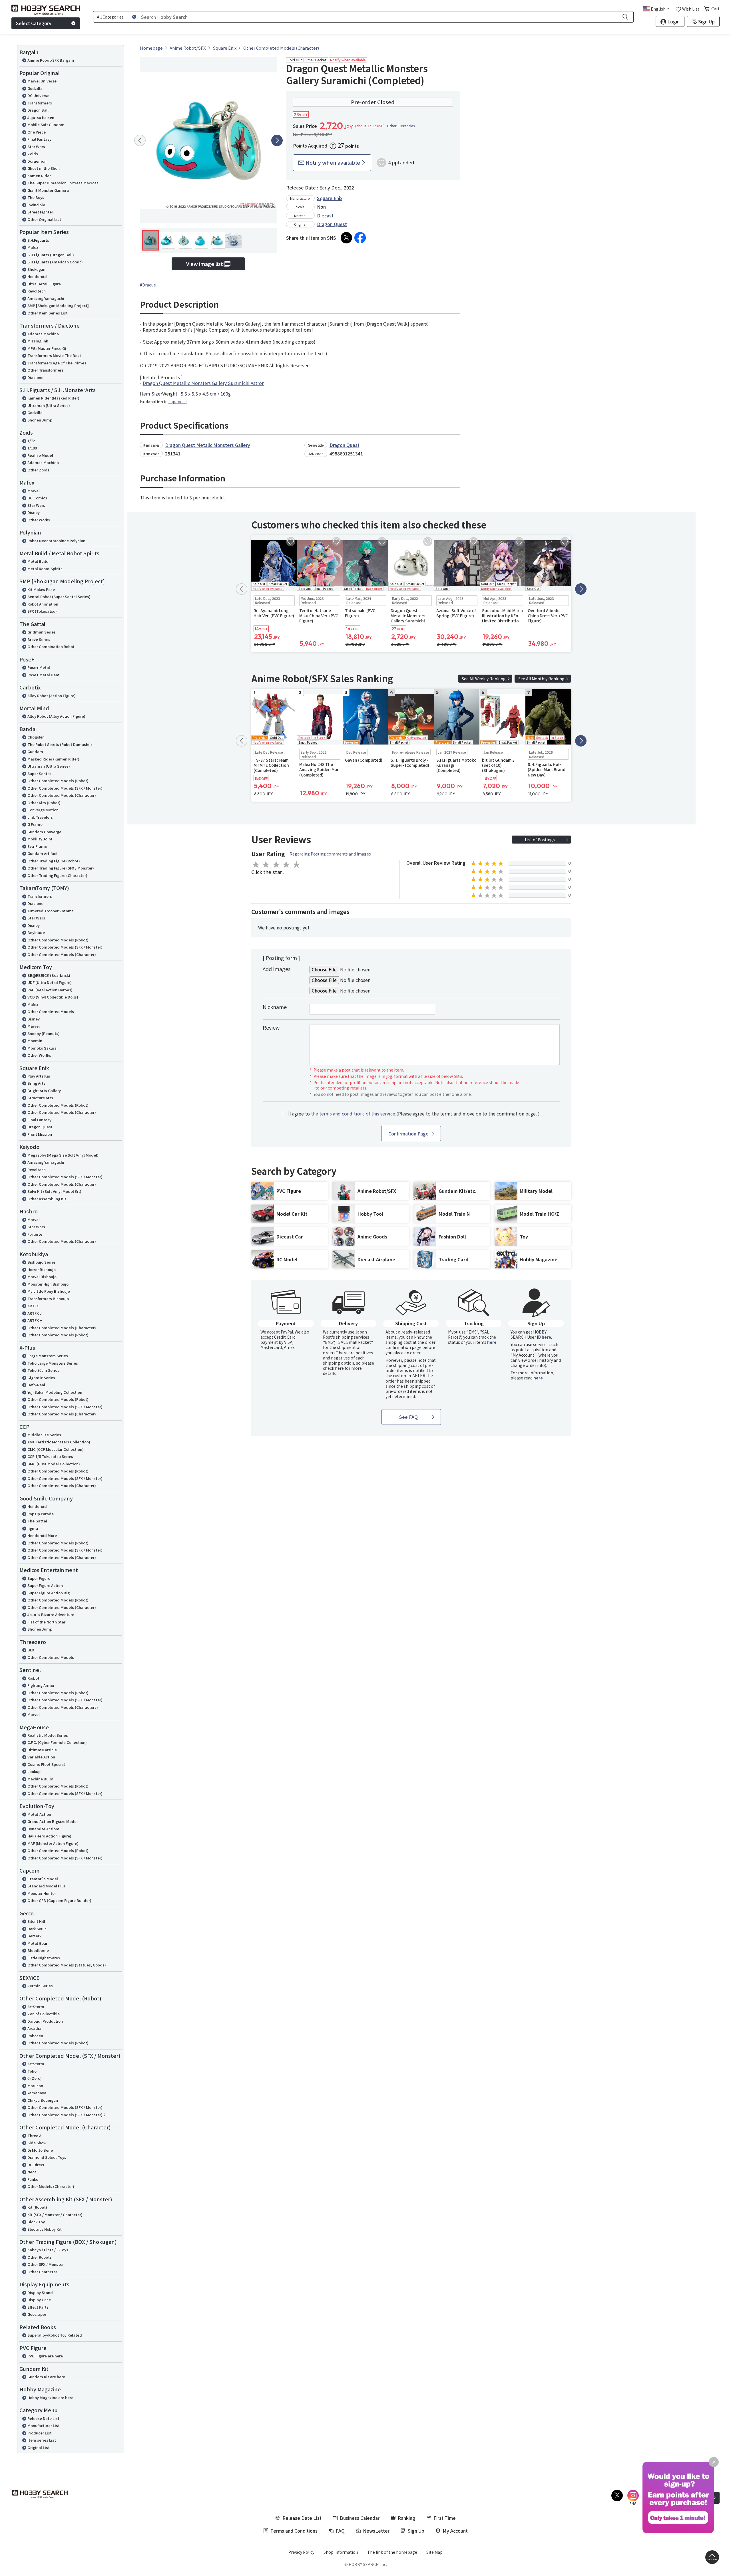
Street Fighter (40, 212)
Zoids (33, 154)
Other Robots (40, 2257)
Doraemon (37, 161)
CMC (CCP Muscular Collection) (56, 1449)
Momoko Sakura (42, 1048)
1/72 (31, 441)
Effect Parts (38, 2307)
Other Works (39, 520)
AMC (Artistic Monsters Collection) (59, 1442)
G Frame (35, 824)
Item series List (42, 2440)
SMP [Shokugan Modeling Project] (58, 305)
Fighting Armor (41, 1685)
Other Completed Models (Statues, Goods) (67, 1965)
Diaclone (35, 377)
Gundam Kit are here (46, 2377)
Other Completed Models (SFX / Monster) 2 (66, 2115)
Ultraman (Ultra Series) (49, 405)
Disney (34, 512)
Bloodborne (38, 1950)
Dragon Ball (38, 110)
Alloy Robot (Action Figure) (52, 696)
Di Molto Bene (40, 2150)
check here (333, 1368)
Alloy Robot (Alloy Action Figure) (56, 716)
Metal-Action (39, 1814)
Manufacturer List (44, 2425)
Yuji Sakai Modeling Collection (55, 1392)
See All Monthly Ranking (541, 679)
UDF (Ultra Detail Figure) (50, 982)
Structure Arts (40, 1098)
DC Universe (38, 95)
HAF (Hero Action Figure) (49, 1836)
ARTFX (33, 1306)
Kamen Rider (39, 176)
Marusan (35, 2086)
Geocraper (37, 2314)
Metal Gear (37, 1943)
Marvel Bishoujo (42, 1277)
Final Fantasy (39, 139)
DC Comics (37, 498)
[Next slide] (277, 140)
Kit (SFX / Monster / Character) (55, 2215)
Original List (39, 2447)
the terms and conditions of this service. (354, 1113)
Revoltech (37, 291)
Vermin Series (40, 1986)
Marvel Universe (42, 81)
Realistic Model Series (48, 1735)
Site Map (434, 2552)
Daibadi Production (45, 2021)
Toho (32, 2071)
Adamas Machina (43, 334)
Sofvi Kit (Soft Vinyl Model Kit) (54, 1191)
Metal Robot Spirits (45, 569)
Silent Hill (36, 1921)
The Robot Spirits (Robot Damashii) (60, 744)
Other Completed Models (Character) (62, 795)
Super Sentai (39, 773)
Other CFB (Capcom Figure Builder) (59, 1900)
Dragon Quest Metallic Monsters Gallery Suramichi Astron (204, 383)
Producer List (40, 2433)
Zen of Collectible (44, 2014)
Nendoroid (37, 276)
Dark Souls (37, 1929)
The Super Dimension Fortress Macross (63, 183)
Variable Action (41, 1757)
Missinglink (38, 341)
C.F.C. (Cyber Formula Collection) (57, 1742)
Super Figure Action (45, 1585)
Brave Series (39, 639)
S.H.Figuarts (38, 240)
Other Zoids (38, 470)
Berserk (34, 1936)
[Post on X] (346, 238)
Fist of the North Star (46, 1622)
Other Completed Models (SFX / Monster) (65, 788)
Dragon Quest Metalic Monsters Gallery (208, 445)
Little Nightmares (44, 1958)
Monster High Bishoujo (48, 1284)
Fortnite (35, 1234)
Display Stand (40, 2292)
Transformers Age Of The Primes (57, 363)
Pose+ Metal (39, 667)
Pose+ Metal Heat (44, 675)
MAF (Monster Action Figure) (53, 1843)
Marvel (34, 491)
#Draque (148, 285)
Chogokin (36, 737)
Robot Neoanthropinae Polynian (56, 541)
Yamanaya (37, 2093)
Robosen (35, 2036)
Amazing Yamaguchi (46, 298)
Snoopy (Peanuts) (44, 1033)
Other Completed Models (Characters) (63, 1707)
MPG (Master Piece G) (47, 348)
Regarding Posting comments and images (330, 854)
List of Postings (540, 840)
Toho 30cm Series (43, 1370)
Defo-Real (36, 1385)
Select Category (34, 23)
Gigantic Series (41, 1378)
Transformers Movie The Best (54, 355)
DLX (31, 1650)
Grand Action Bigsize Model (53, 1821)
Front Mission (40, 1134)
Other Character (42, 2272)
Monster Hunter (42, 1893)
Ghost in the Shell (44, 168)
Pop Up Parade (41, 1514)
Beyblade (36, 932)
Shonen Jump (40, 420)
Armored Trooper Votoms (51, 911)
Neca (32, 2172)
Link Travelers (40, 817)
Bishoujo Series (42, 1262)
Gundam (35, 752)
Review (271, 1027)
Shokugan (36, 269)
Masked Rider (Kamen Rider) (53, 759)
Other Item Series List (48, 313)
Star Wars (36, 147)
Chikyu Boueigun (43, 2100)
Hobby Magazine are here (50, 2398)
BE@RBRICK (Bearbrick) (49, 975)
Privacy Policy (301, 2552)
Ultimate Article (42, 1750)
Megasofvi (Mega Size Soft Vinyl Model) (63, 1155)
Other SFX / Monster (46, 2264)
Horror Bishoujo (42, 1269)
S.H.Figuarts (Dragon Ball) (51, 255)
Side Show (37, 2143)
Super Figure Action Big (49, 1593)
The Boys (36, 197)
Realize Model (40, 455)
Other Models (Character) (51, 2186)
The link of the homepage (392, 2552)
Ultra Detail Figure (44, 284)
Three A (34, 2136)
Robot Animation (43, 604)
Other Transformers (45, 370)
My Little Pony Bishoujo (49, 1291)
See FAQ (408, 1417)
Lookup (34, 1771)
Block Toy (36, 2222)
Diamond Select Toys (47, 2157)
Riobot (33, 1678)
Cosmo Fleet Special (46, 1764)
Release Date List (43, 2418)
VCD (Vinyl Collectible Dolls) (53, 997)
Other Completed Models (51, 1011)
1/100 (32, 448)
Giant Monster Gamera (48, 190)
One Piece (37, 132)
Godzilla (35, 88)
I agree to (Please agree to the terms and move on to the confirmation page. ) (415, 1114)
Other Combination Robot (51, 646)
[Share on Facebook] (360, 238)
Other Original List (44, 219)
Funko (33, 2179)
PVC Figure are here (45, 2356)
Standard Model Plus (47, 1886)
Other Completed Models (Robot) (58, 781)
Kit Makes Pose (41, 589)
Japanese (178, 402)
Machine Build (40, 1779)
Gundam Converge (44, 832)
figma (33, 1528)
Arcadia (34, 2028)
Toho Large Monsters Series (53, 1363)
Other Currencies (401, 126)
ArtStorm (36, 2007)
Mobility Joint (40, 839)
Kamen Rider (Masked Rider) (53, 398)
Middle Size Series (44, 1435)
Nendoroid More (42, 1535)
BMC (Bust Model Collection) (54, 1464)
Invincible (36, 205)
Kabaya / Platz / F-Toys (48, 2250)
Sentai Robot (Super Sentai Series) (59, 597)
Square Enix (330, 198)
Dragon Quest (40, 1127)
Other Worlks (39, 1055)
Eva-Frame (37, 846)
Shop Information (341, 2552)
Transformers (40, 103)
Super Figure (39, 1578)
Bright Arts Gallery (44, 1091)
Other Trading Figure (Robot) (54, 861)
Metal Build (38, 561)
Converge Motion (43, 810)
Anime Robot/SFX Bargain (51, 60)
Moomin (35, 1041)
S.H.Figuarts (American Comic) (55, 262)
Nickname (275, 1007)
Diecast (325, 215)
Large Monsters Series (48, 1356)
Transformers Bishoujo (48, 1299)
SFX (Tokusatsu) (42, 611)
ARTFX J (35, 1313)
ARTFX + (35, 1320)
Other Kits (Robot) (44, 803)
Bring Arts (36, 1083)
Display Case (39, 2300)
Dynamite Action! (43, 1829)
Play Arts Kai (39, 1076)
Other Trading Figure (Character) (57, 875)
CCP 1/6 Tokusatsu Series (50, 1456)
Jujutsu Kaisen (41, 117)
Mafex (33, 247)
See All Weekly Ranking (484, 679)
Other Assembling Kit (47, 1199)
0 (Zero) (35, 2078)
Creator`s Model (43, 1879)
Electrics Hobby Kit (45, 2229)
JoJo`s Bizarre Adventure (51, 1614)
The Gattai (37, 1521)
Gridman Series (42, 632)
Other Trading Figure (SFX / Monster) (61, 868)
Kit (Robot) (37, 2207)
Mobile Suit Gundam (46, 125)
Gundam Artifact (43, 853)
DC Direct (36, 2165)
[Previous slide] (140, 140)
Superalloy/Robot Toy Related (55, 2335)
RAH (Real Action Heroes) (50, 990)
